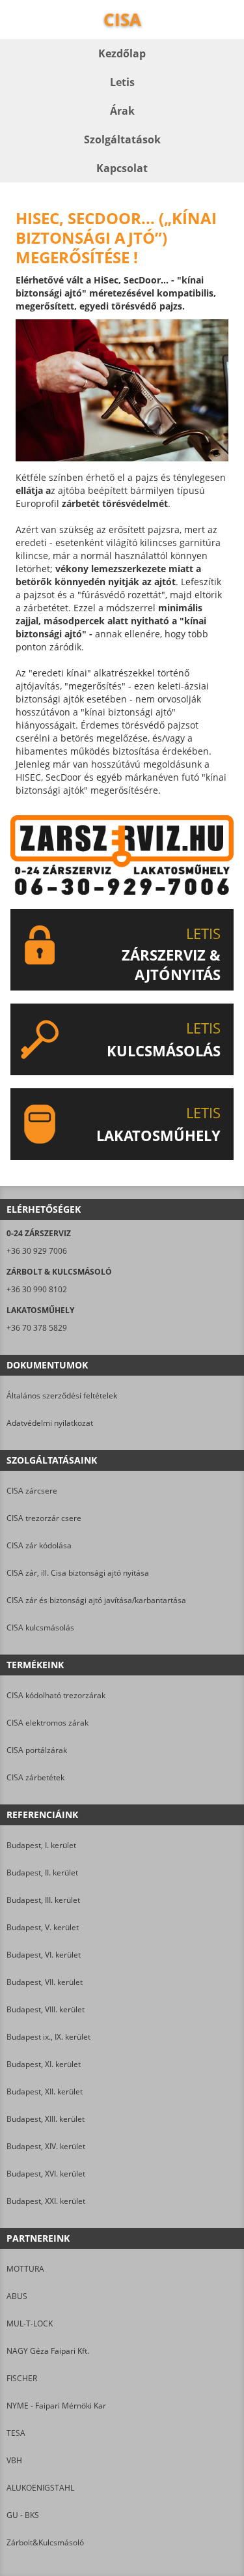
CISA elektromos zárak (47, 1723)
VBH (14, 2460)
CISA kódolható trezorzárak (56, 1695)
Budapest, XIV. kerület (46, 2146)
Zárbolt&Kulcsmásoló (45, 2542)
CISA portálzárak (37, 1750)
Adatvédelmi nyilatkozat (50, 1423)
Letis (122, 82)
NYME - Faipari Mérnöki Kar (56, 2406)
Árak (122, 111)
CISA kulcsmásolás (40, 1628)
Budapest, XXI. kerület (46, 2201)
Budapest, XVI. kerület (46, 2174)
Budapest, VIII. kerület (46, 2009)
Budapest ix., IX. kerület (48, 2037)
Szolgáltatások (122, 139)
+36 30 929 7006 (37, 1251)
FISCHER (22, 2378)
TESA (16, 2433)
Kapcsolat (122, 168)
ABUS (17, 2296)
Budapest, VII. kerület (45, 1982)
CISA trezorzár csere (44, 1518)
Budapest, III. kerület (43, 1900)
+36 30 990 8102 (37, 1289)
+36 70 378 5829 (37, 1328)
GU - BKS (23, 2515)
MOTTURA (25, 2269)
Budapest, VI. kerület (44, 1955)
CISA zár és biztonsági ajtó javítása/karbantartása (96, 1600)
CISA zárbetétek (35, 1777)
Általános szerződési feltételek (62, 1396)
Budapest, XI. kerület (44, 2064)
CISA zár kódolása (39, 1545)
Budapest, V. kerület (43, 1927)
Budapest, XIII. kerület (46, 2119)
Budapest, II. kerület (42, 1873)
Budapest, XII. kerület (45, 2091)
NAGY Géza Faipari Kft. (48, 2351)
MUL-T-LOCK (30, 2323)
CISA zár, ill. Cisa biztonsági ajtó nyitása (78, 1573)
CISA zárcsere (32, 1491)
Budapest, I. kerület (41, 1845)
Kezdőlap (122, 53)
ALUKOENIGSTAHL (40, 2488)
